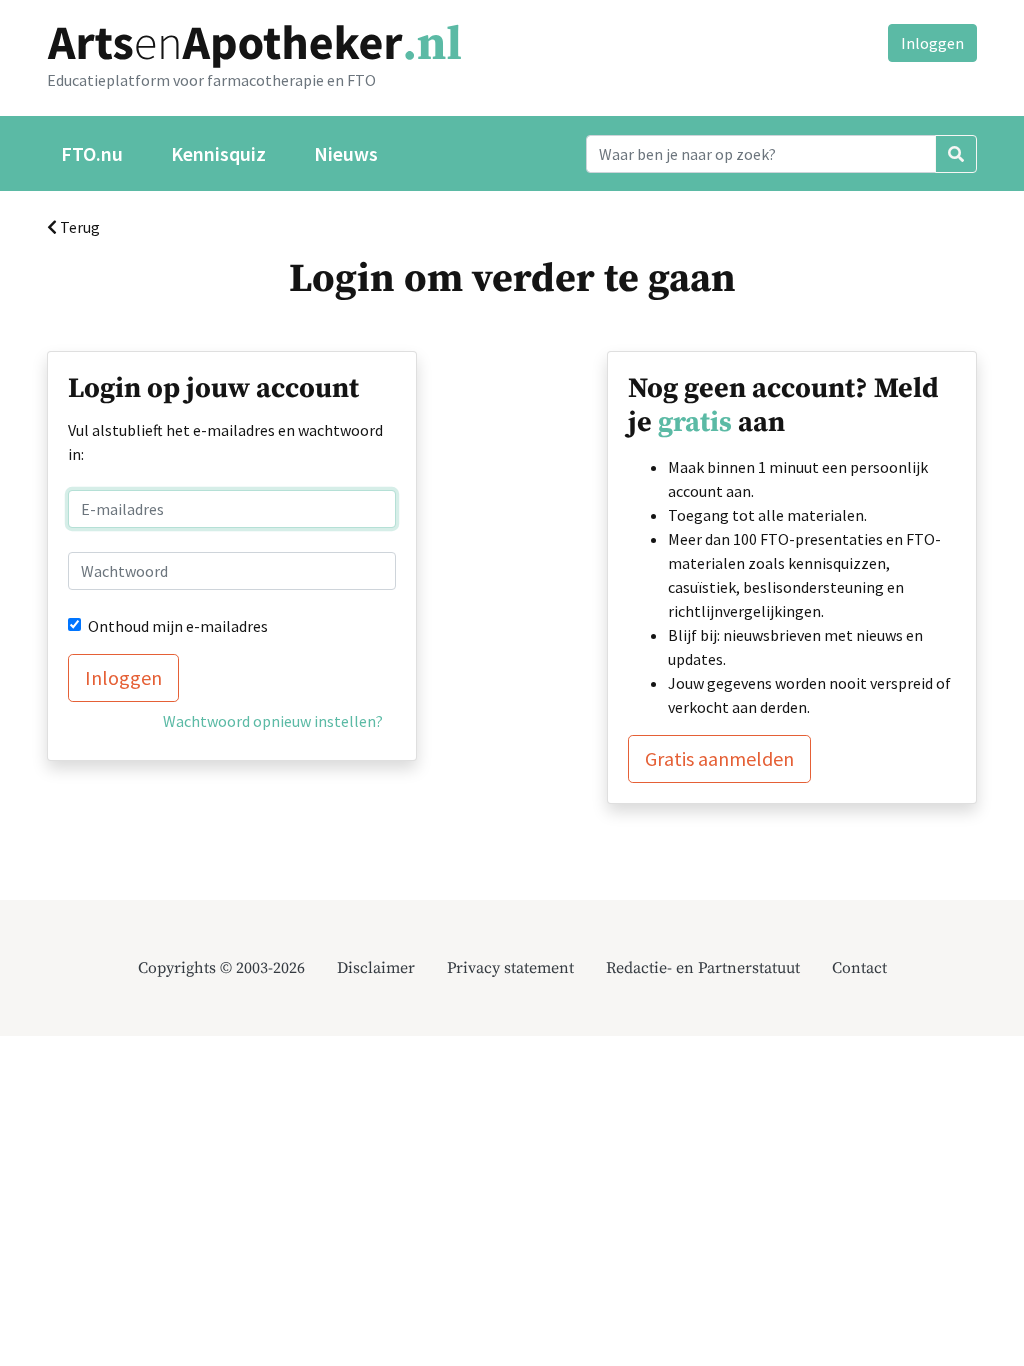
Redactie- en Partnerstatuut (703, 968)
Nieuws (346, 153)
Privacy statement (510, 968)
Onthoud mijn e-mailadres (178, 626)
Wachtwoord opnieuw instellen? (273, 721)
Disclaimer (376, 968)
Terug (78, 227)
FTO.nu (92, 153)
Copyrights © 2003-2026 (221, 968)
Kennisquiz (218, 153)
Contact (859, 968)
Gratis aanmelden (719, 758)
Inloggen (932, 43)
